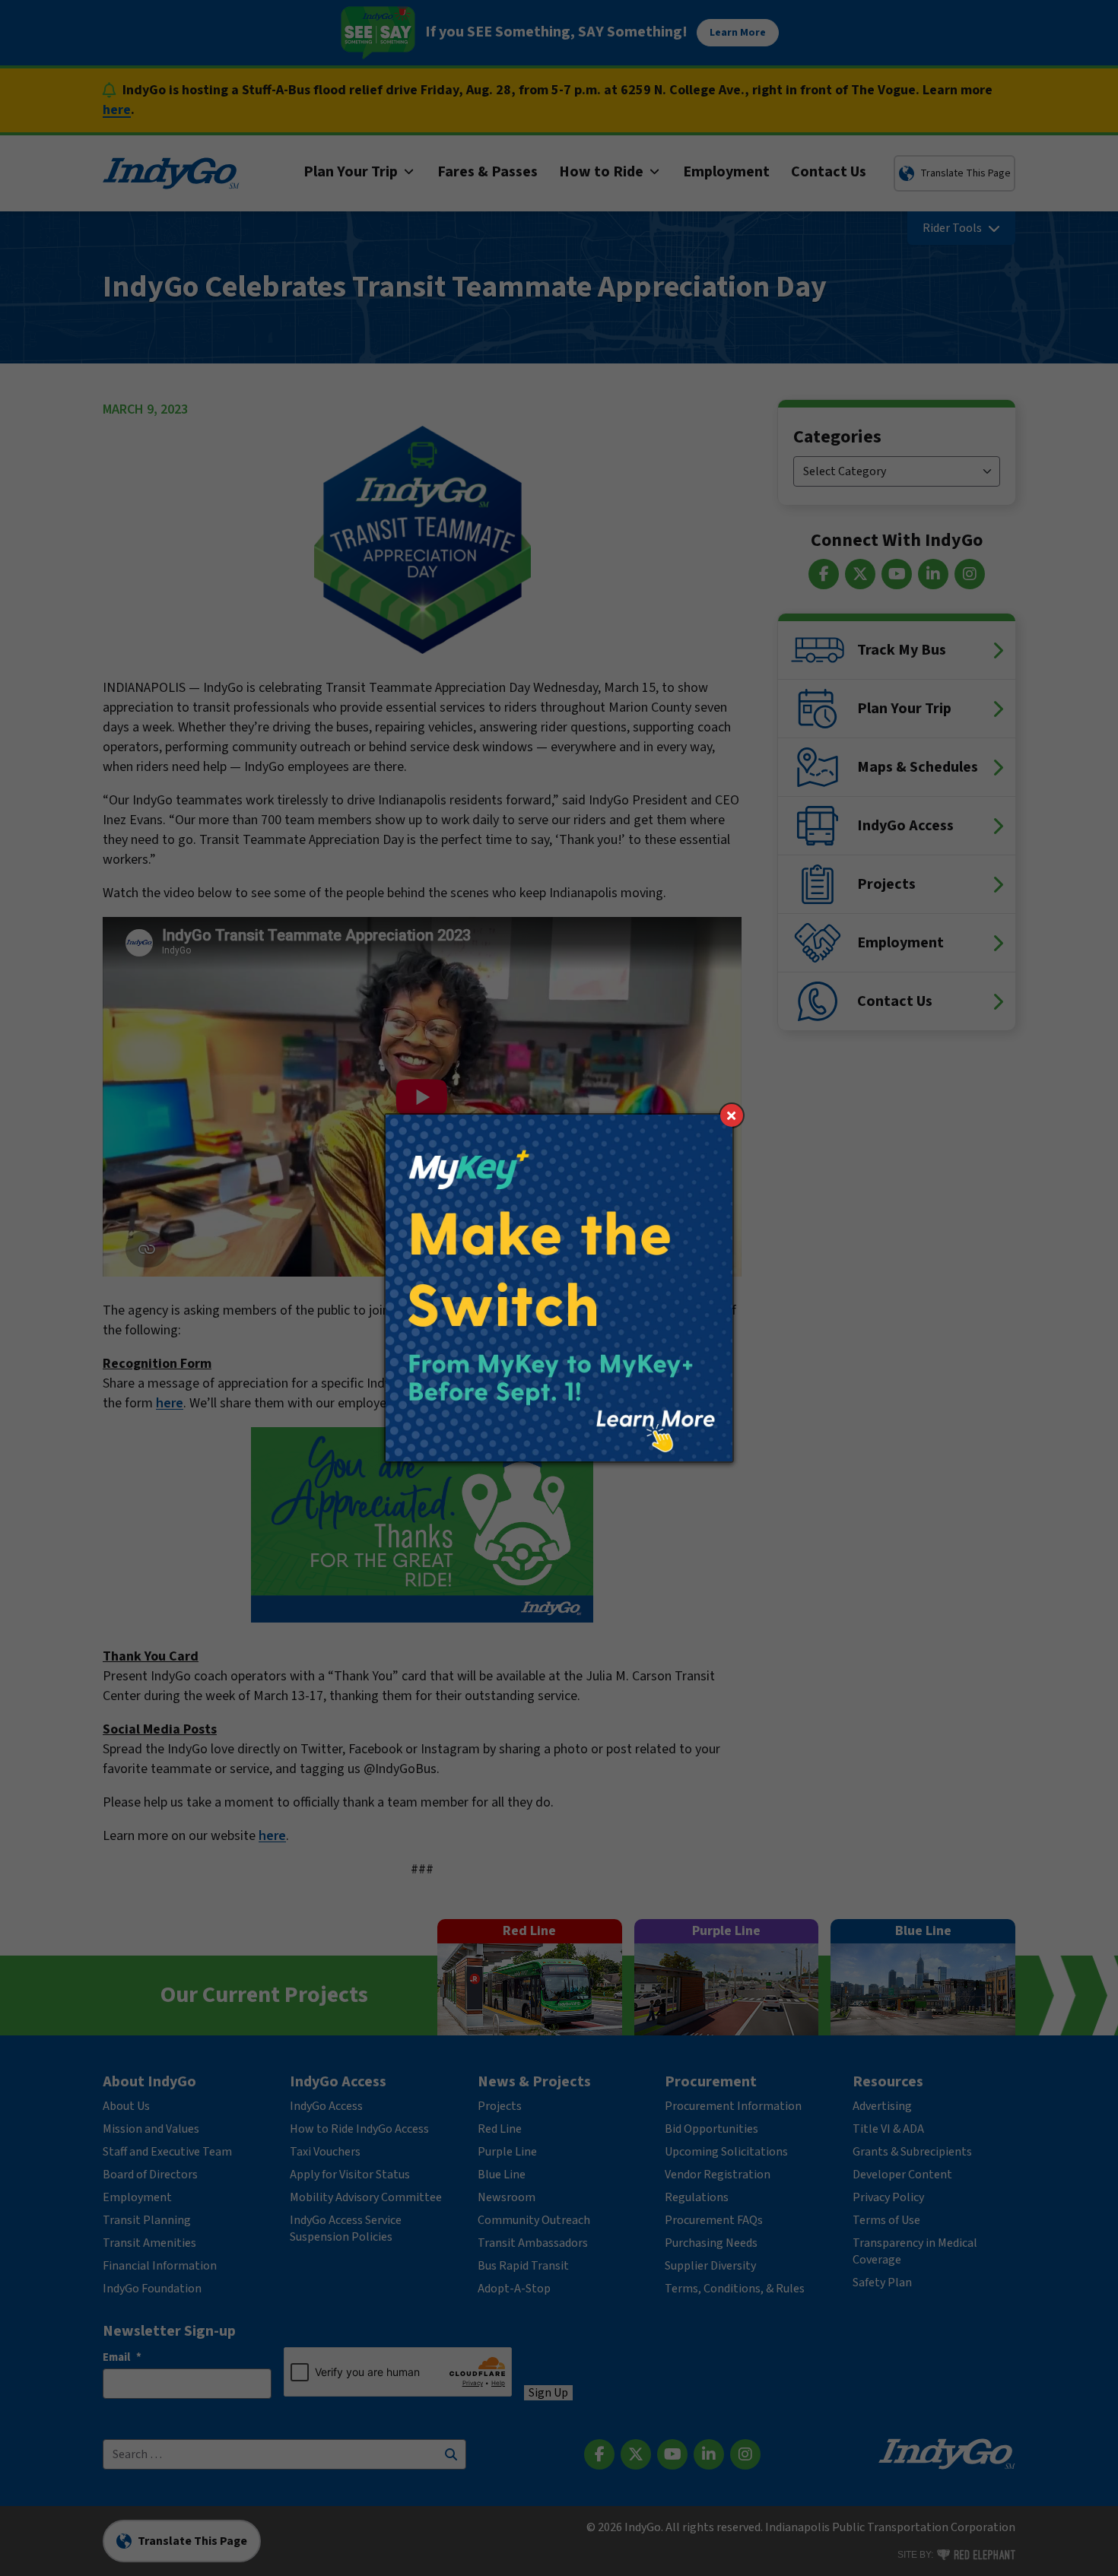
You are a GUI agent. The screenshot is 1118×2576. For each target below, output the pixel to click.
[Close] (732, 1115)
